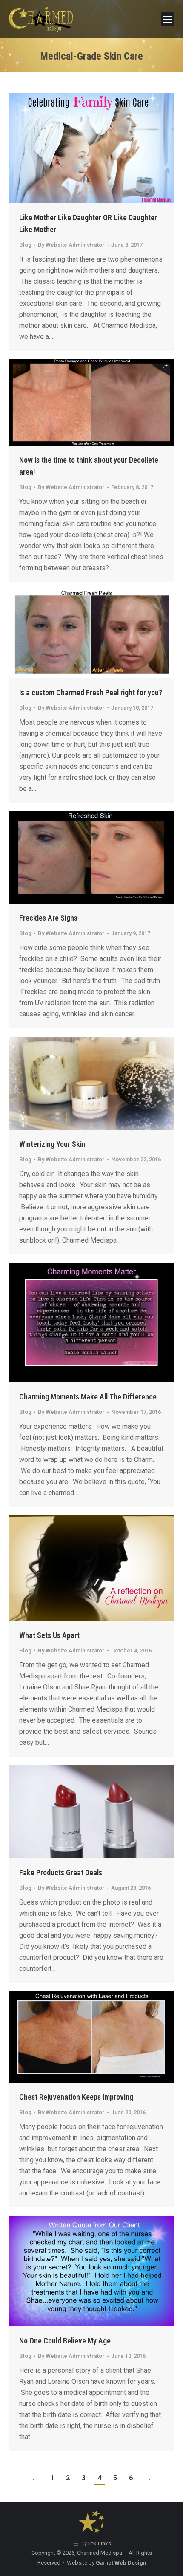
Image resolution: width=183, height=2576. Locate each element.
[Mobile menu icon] (168, 19)
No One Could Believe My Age (65, 2341)
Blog (25, 245)
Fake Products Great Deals (61, 1872)
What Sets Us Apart (49, 1635)
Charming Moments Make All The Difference (88, 1397)
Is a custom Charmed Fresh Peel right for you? (91, 692)
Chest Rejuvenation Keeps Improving (76, 2097)
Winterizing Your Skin (52, 1144)
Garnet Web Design (121, 2563)
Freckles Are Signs (48, 918)
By (71, 245)
